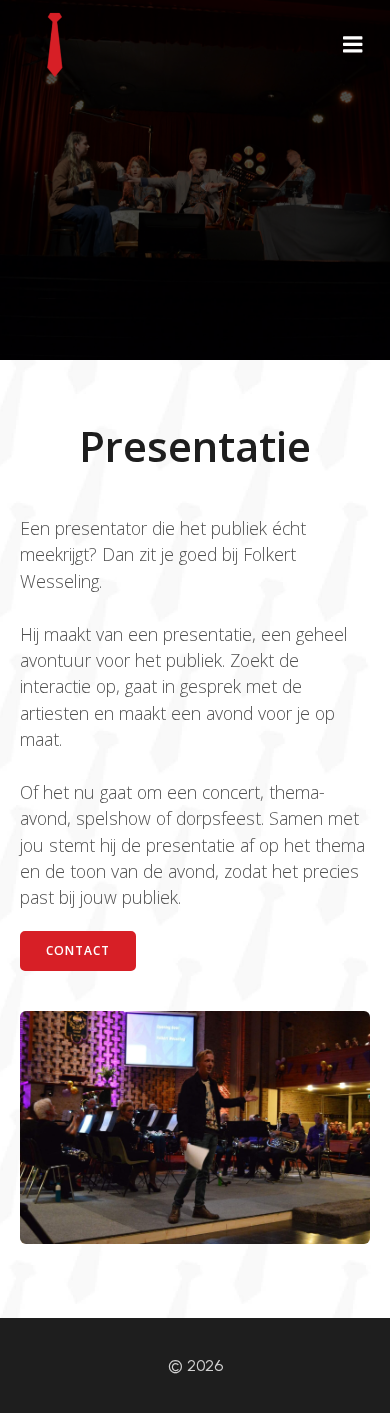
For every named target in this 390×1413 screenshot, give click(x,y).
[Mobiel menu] (353, 45)
